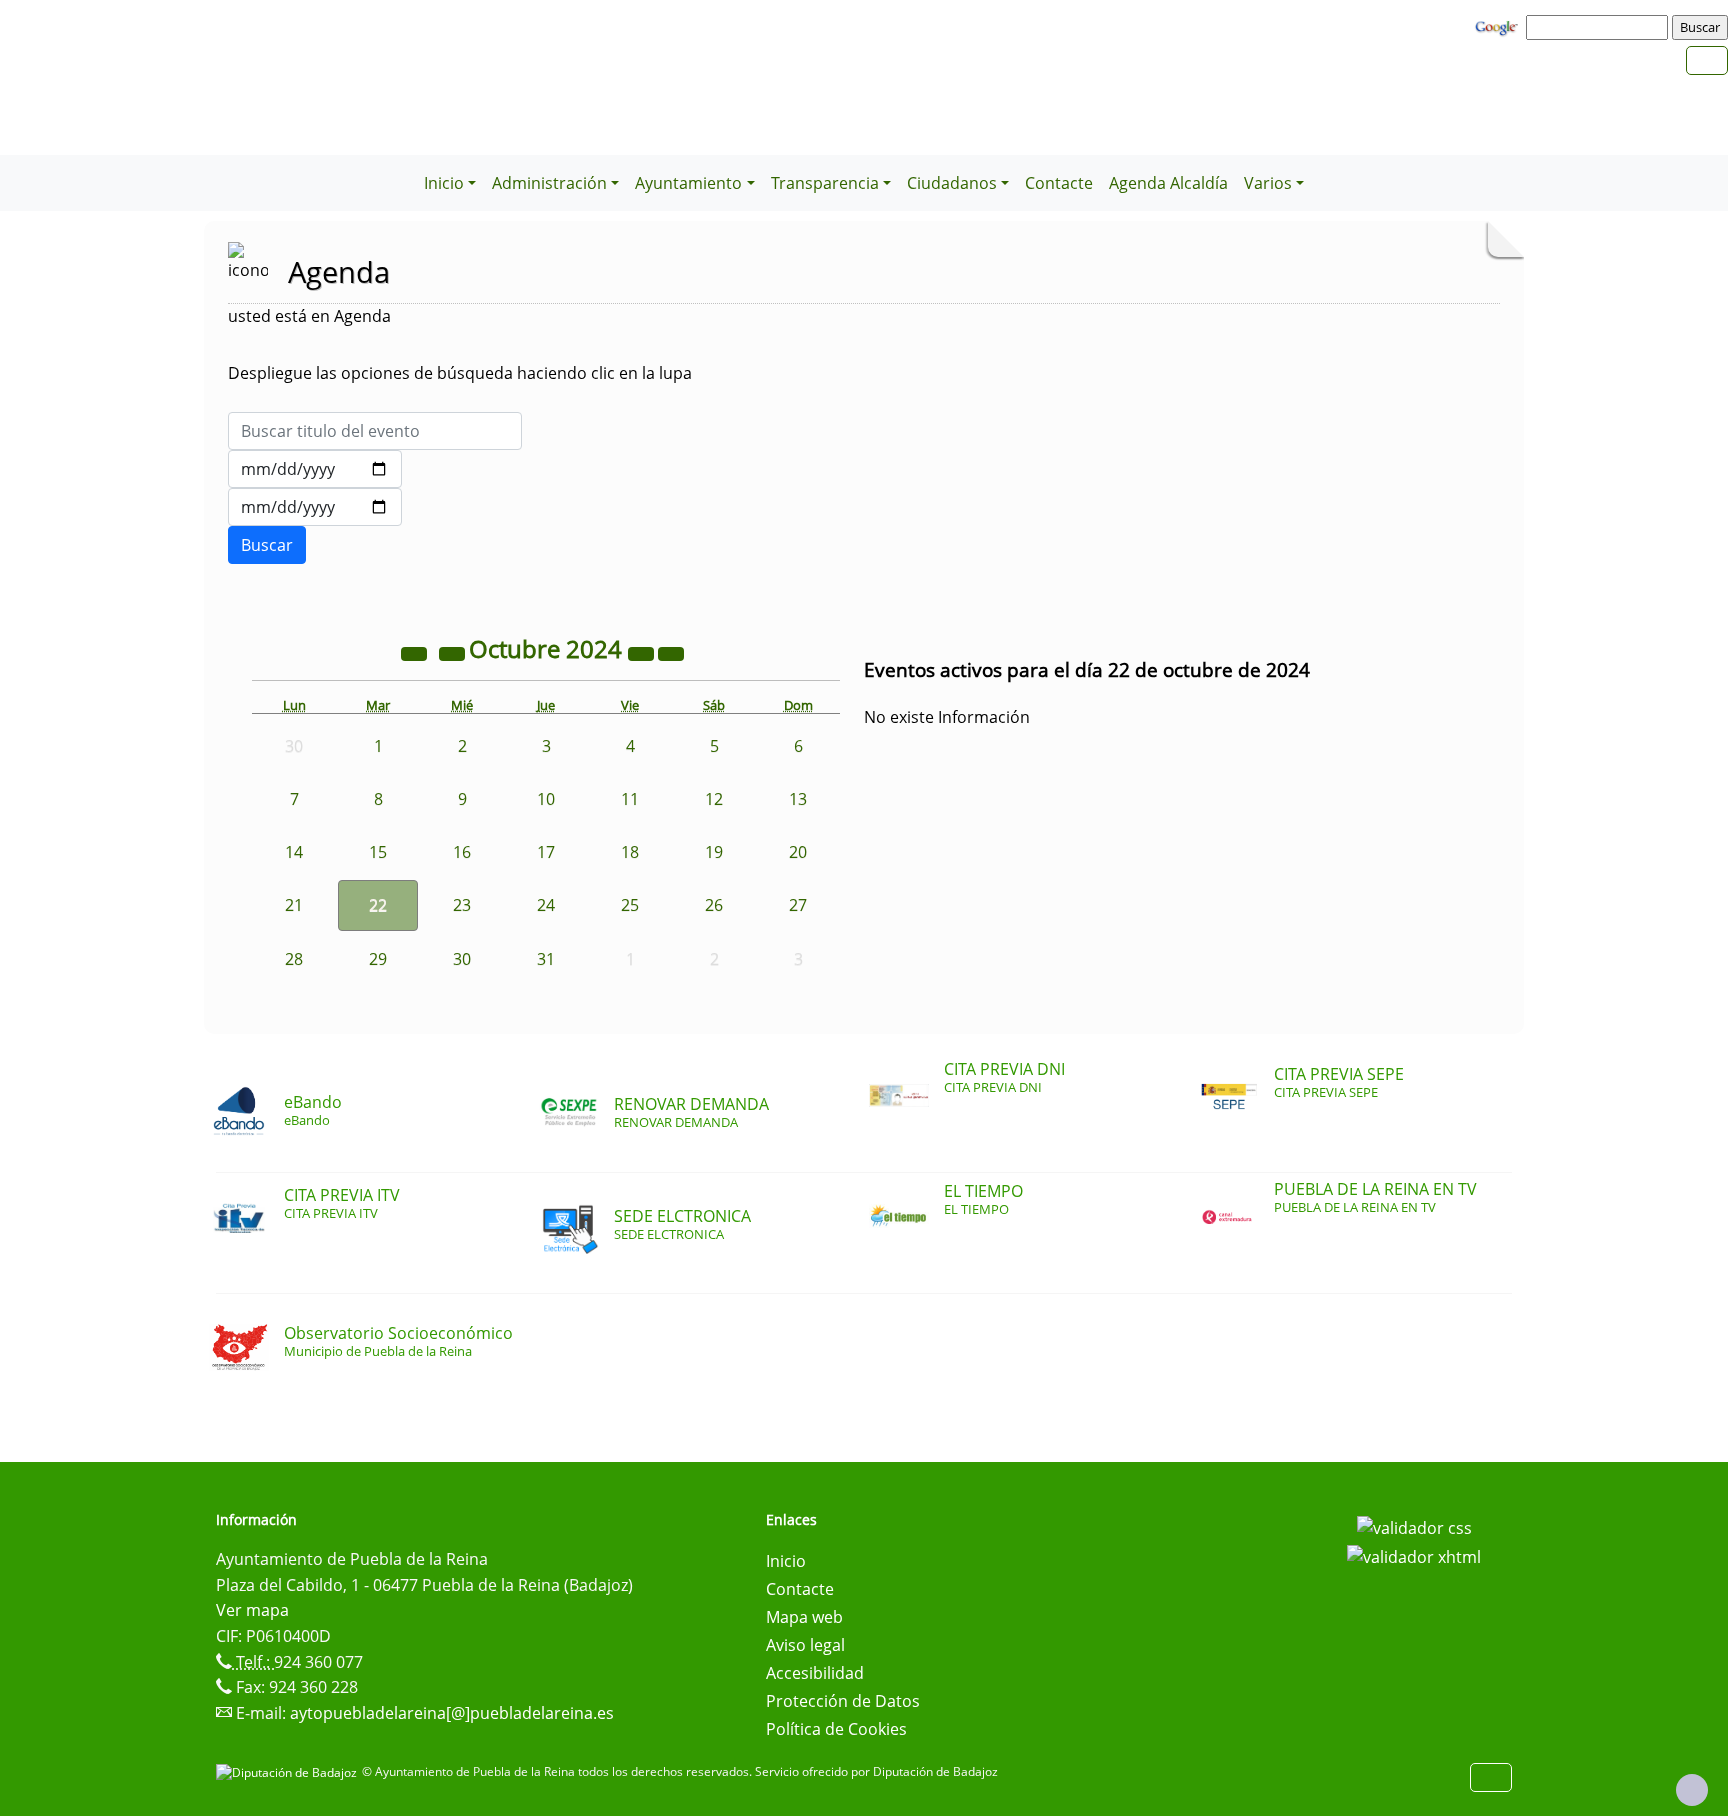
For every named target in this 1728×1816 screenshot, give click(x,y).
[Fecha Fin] (315, 507)
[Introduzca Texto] (375, 431)
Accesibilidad (815, 1673)
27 (798, 905)
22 (378, 905)
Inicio (786, 1561)
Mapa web (804, 1617)
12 (714, 799)
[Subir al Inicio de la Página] (1692, 1790)
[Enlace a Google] (1499, 26)
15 (378, 852)
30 (462, 959)
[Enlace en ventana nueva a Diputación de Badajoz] (289, 1771)
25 (630, 905)
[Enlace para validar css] (1414, 1526)
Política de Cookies (836, 1729)
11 (630, 799)
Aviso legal (805, 1645)
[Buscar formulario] (267, 545)
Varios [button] (1268, 183)
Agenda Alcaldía (1168, 183)
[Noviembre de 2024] (671, 652)
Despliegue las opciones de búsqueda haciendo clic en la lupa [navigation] (460, 373)
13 (798, 799)
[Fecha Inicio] (315, 469)
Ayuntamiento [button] (688, 183)
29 (378, 959)
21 (294, 905)
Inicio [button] (444, 183)
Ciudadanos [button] (952, 183)
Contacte (1059, 183)
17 (546, 852)
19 (714, 852)
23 (462, 905)
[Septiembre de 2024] (454, 652)
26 (714, 905)
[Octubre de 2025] (643, 652)
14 (294, 852)
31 (546, 959)
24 (546, 905)
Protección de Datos (843, 1701)
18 (630, 852)
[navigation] (1600, 27)
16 (462, 852)
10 (546, 799)
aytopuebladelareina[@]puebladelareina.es (452, 1713)
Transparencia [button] (825, 183)
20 (798, 852)
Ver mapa (252, 1610)
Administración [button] (549, 183)
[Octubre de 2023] (416, 652)
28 (294, 959)
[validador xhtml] (1414, 1556)
